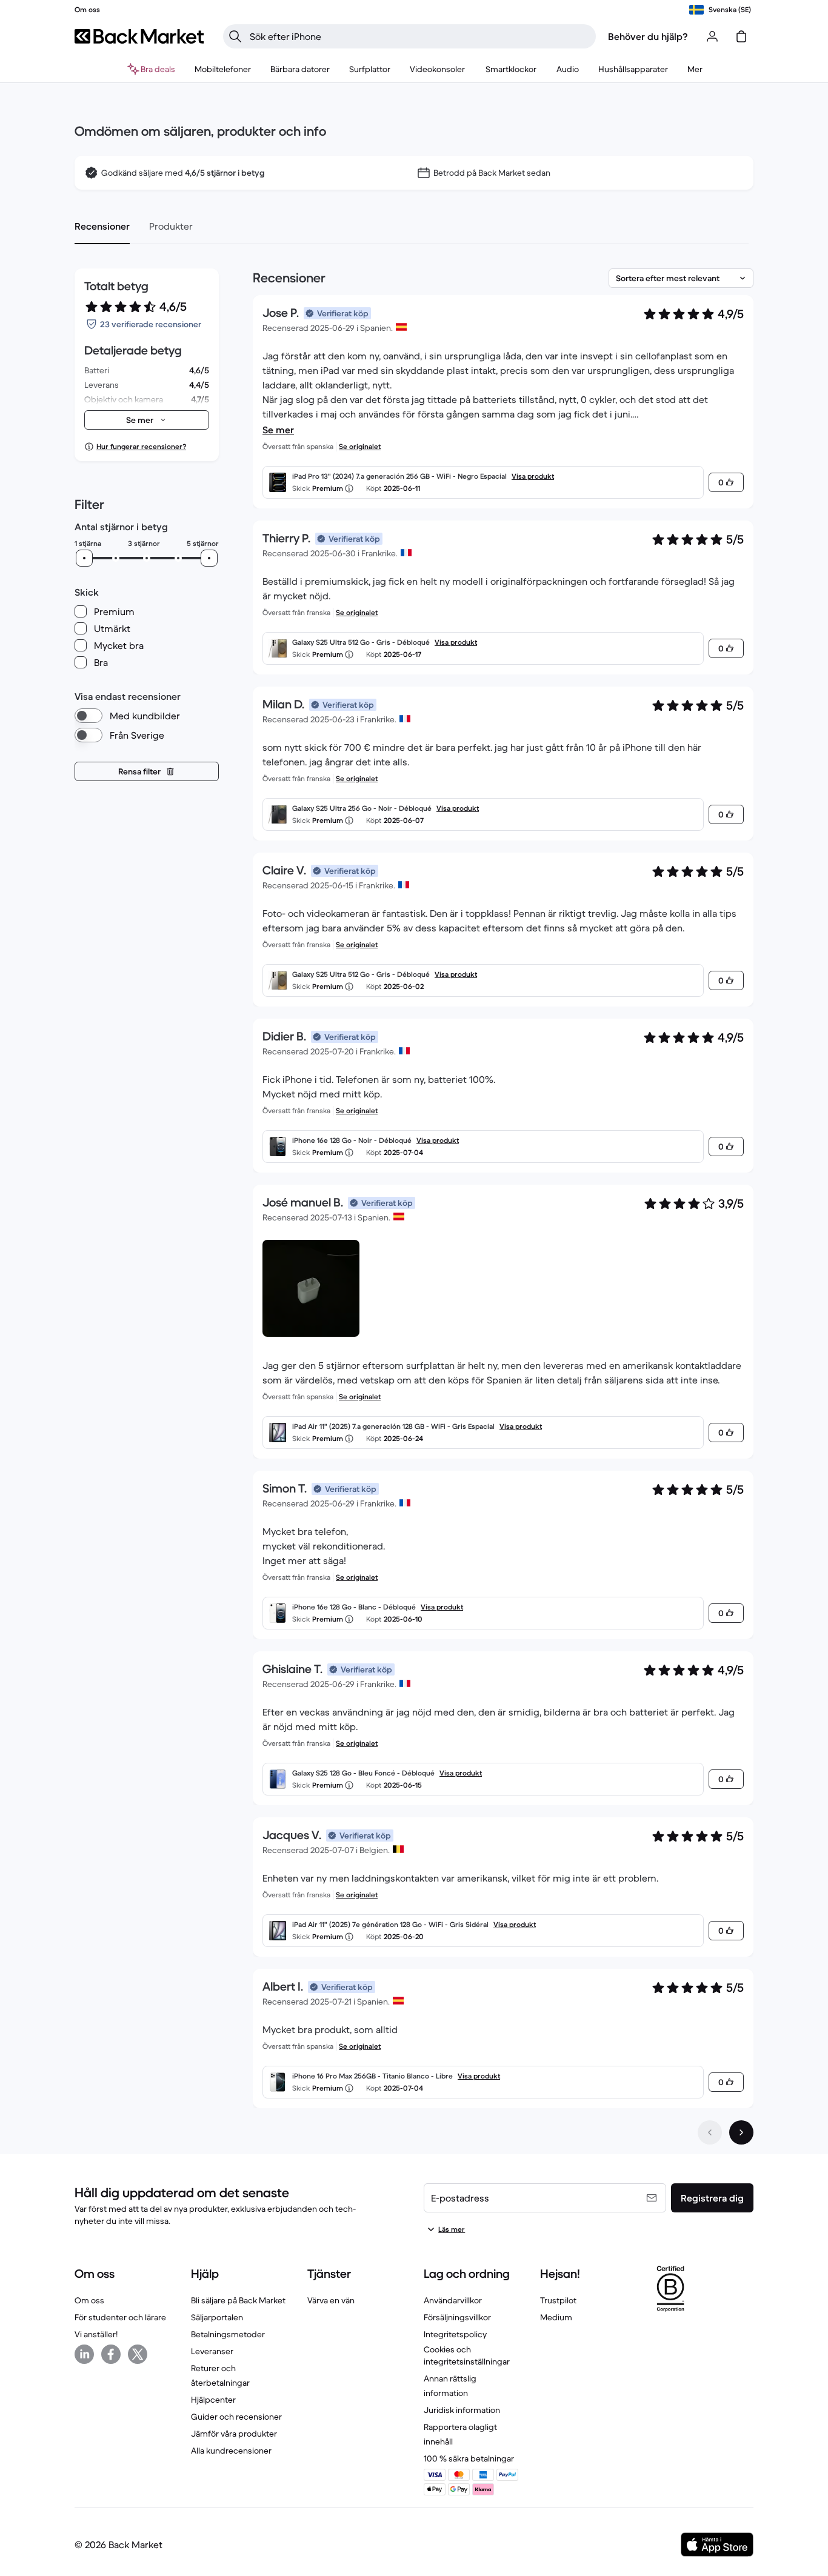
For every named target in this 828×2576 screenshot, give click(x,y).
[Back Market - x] (138, 2354)
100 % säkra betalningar (469, 2458)
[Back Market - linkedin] (84, 2354)
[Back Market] (139, 36)
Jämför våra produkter (234, 2434)
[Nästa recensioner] (741, 2132)
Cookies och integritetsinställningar (467, 2355)
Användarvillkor (453, 2300)
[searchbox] (419, 36)
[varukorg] (741, 36)
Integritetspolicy (455, 2334)
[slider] (84, 558)
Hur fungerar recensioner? (141, 446)
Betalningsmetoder (228, 2334)
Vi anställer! (96, 2334)
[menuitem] (223, 69)
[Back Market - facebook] (111, 2354)
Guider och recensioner (236, 2417)
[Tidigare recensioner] (710, 2132)
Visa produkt (533, 476)
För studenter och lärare (120, 2317)
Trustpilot (558, 2300)
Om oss (89, 2300)
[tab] (102, 226)
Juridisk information (462, 2410)
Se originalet (360, 446)
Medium (556, 2317)
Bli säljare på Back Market (238, 2300)
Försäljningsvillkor (457, 2317)
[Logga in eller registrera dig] (712, 36)
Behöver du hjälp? (648, 36)
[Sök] (235, 36)
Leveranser (212, 2351)
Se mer (278, 430)
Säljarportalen (217, 2317)
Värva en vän (331, 2300)
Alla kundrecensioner (231, 2451)
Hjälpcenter (213, 2400)
